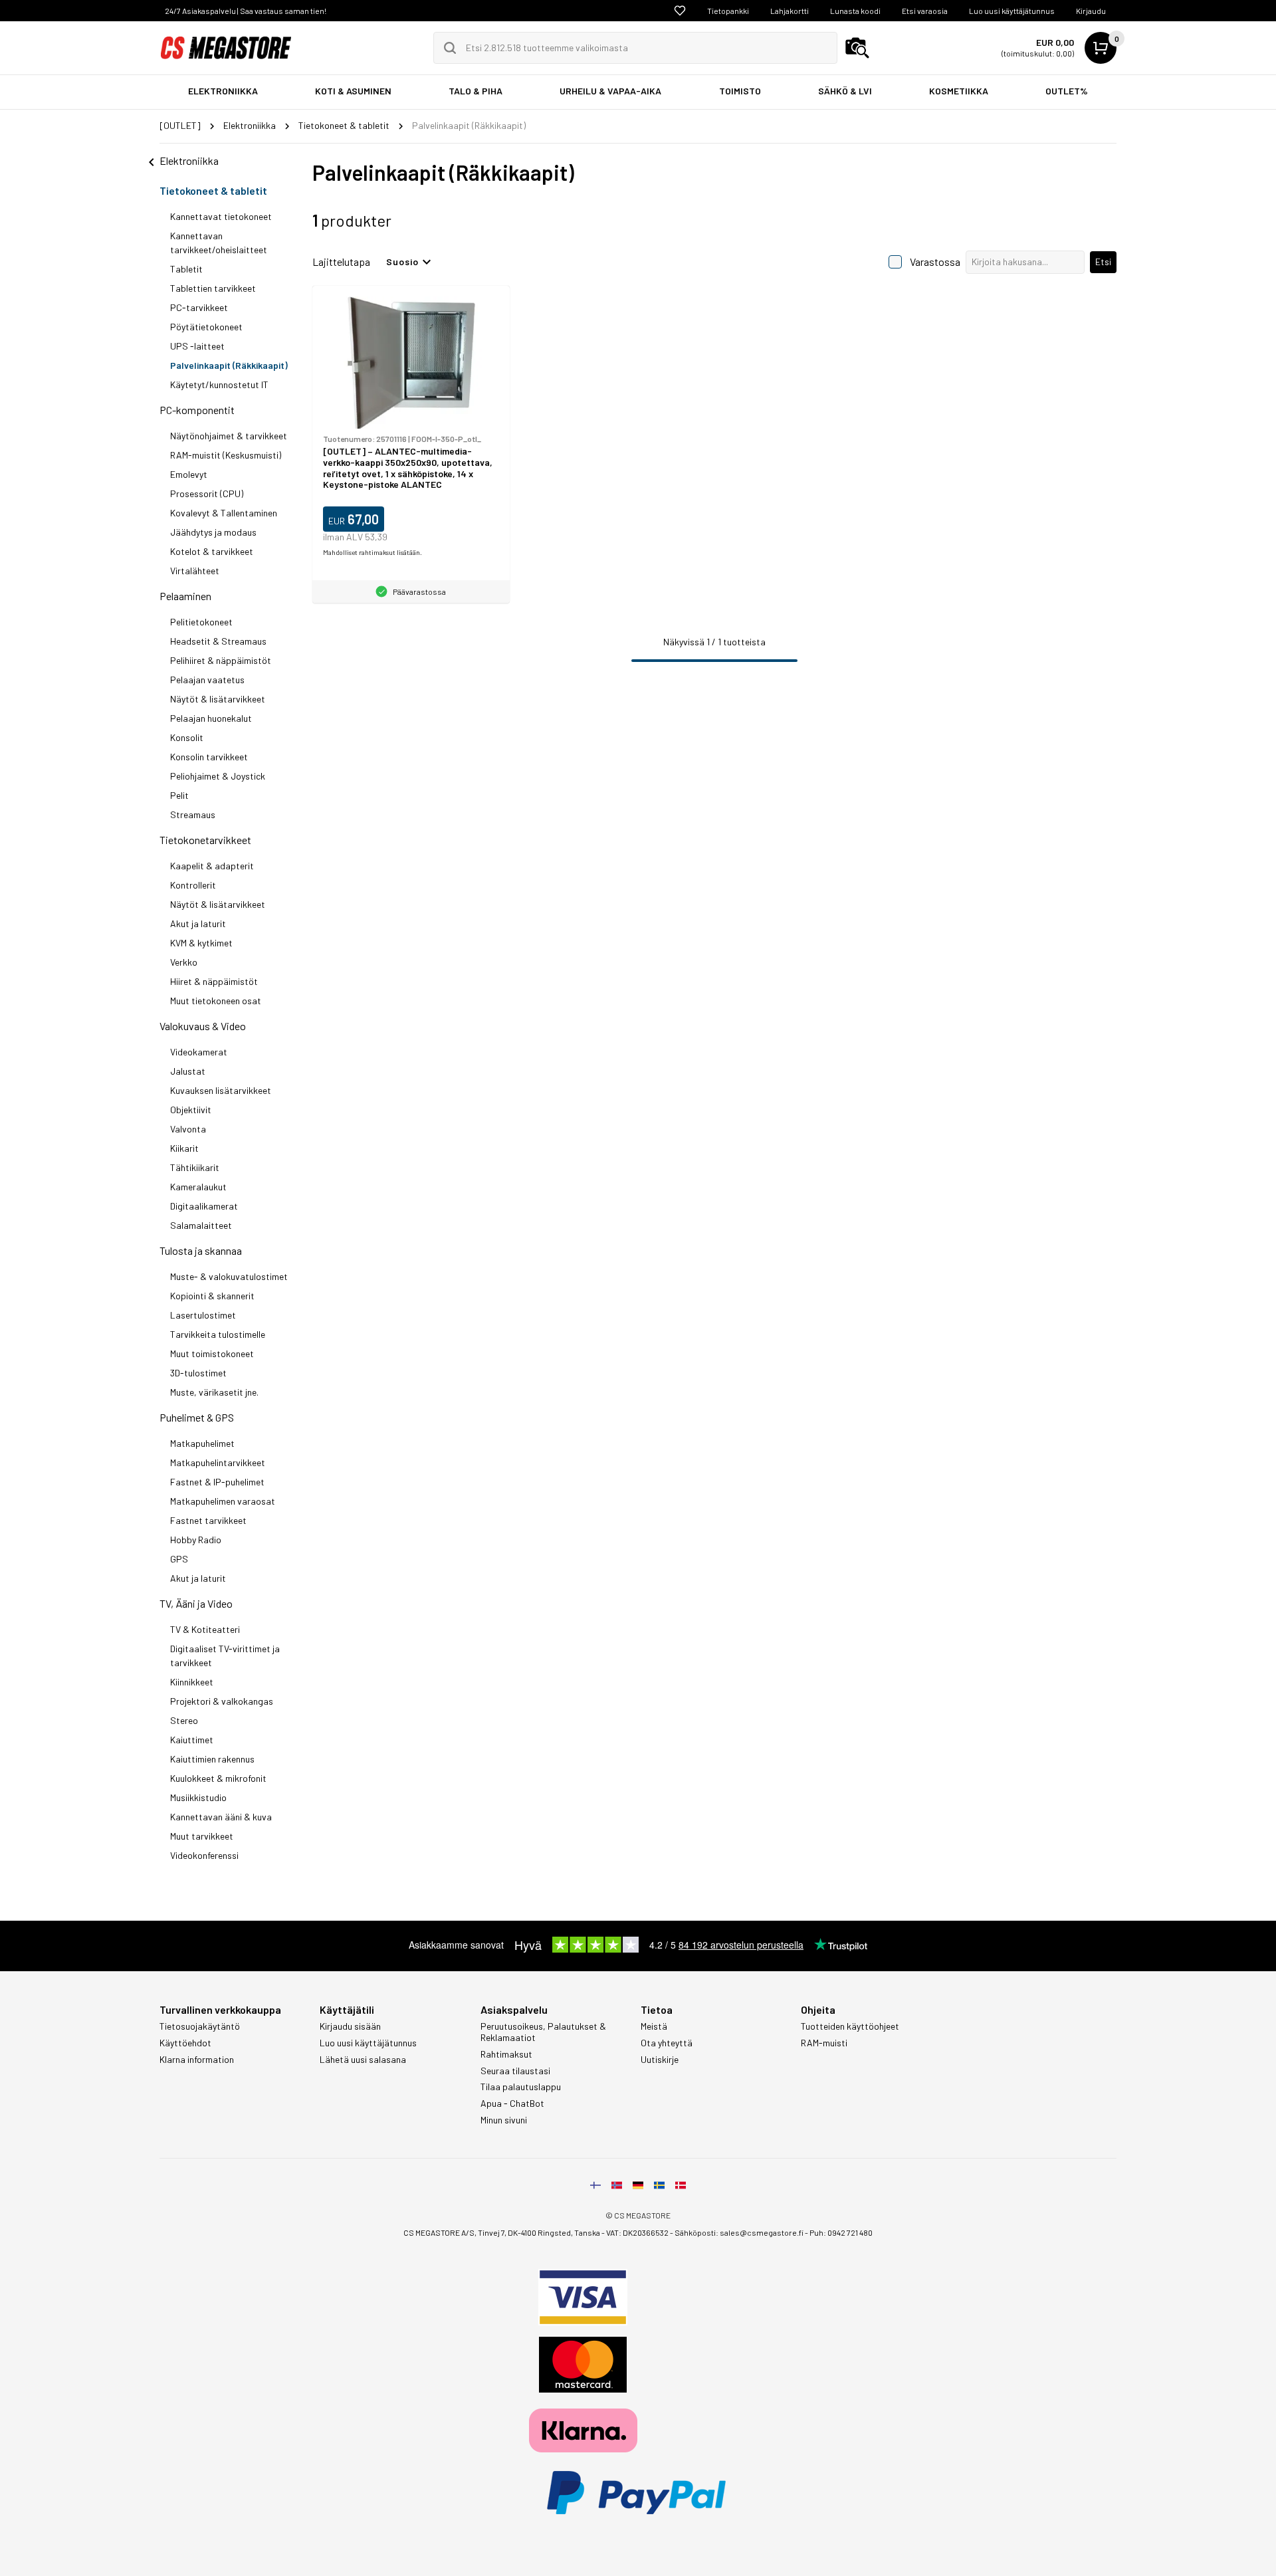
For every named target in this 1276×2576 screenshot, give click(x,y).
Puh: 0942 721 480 (841, 2232)
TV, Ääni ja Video (196, 1603)
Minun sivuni (504, 2120)
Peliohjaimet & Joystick (218, 776)
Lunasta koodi (855, 11)
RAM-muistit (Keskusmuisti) (226, 455)
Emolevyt (189, 474)
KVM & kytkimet (201, 943)
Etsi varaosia (925, 11)
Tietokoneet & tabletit (213, 190)
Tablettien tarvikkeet (213, 288)
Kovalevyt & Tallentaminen (224, 513)
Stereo (184, 1720)
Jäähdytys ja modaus (213, 532)
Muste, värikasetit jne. (214, 1392)
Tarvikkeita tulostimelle (218, 1334)
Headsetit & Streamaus (218, 641)
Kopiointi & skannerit (212, 1296)
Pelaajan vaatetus (207, 680)
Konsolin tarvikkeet (209, 757)
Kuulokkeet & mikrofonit (218, 1778)
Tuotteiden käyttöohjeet (850, 2026)
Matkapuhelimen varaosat (223, 1501)
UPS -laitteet (197, 346)
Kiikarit (184, 1148)
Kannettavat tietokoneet (221, 216)
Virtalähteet (195, 571)
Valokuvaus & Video (203, 1026)
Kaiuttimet (192, 1740)
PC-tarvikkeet (199, 307)
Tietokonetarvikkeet (205, 840)
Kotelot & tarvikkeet (212, 551)
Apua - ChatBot (512, 2103)
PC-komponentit (197, 410)
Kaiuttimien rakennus (212, 1759)
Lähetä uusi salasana (363, 2060)
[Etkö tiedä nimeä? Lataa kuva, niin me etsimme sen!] (857, 48)
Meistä (654, 2026)
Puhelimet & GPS (197, 1417)
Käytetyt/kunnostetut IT (219, 384)
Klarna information (197, 2060)
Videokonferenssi (204, 1855)
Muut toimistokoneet (212, 1353)
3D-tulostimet (198, 1373)
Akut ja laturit (198, 923)
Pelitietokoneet (201, 622)
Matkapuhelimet (202, 1443)
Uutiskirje (660, 2060)
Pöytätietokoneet (206, 327)
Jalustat (188, 1071)
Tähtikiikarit (195, 1167)
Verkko (184, 962)
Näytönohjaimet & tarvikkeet (229, 436)
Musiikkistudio (198, 1797)
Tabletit (186, 269)
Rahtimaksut (506, 2054)
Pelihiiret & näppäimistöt (221, 660)
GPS (179, 1559)
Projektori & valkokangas (222, 1701)
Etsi (1103, 262)
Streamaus (193, 814)
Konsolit (187, 737)
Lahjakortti (790, 11)
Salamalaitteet (201, 1225)
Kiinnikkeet (192, 1682)
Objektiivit (191, 1110)
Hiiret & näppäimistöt (214, 981)
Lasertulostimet (203, 1315)
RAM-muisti (824, 2043)
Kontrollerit (193, 885)
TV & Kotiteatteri (205, 1629)
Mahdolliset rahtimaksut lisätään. (372, 552)
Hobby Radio (196, 1540)
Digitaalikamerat (204, 1206)
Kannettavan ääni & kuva (221, 1817)
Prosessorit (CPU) (207, 493)
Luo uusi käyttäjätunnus (1012, 11)
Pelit (179, 795)
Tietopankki (728, 11)
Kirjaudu (1091, 11)
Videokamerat (199, 1052)
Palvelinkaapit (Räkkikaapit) (229, 365)
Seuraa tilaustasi (515, 2071)
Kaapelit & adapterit (212, 866)
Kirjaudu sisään (350, 2026)
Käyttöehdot (185, 2043)
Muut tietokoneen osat (216, 1001)
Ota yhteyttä (667, 2043)
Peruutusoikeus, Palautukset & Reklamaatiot (543, 2032)
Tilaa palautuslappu (521, 2087)
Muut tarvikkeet (202, 1836)
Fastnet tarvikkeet (208, 1520)
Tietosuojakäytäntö (200, 2026)
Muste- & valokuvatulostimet (229, 1276)
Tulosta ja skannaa (201, 1250)
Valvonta (188, 1129)
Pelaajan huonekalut (211, 718)
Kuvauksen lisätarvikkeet (221, 1090)
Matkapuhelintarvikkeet (218, 1462)
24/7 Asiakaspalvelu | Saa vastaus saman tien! (246, 11)
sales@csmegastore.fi (762, 2232)
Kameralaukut (198, 1187)
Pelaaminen (185, 596)
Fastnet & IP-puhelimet (217, 1482)
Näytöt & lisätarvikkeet (218, 699)
